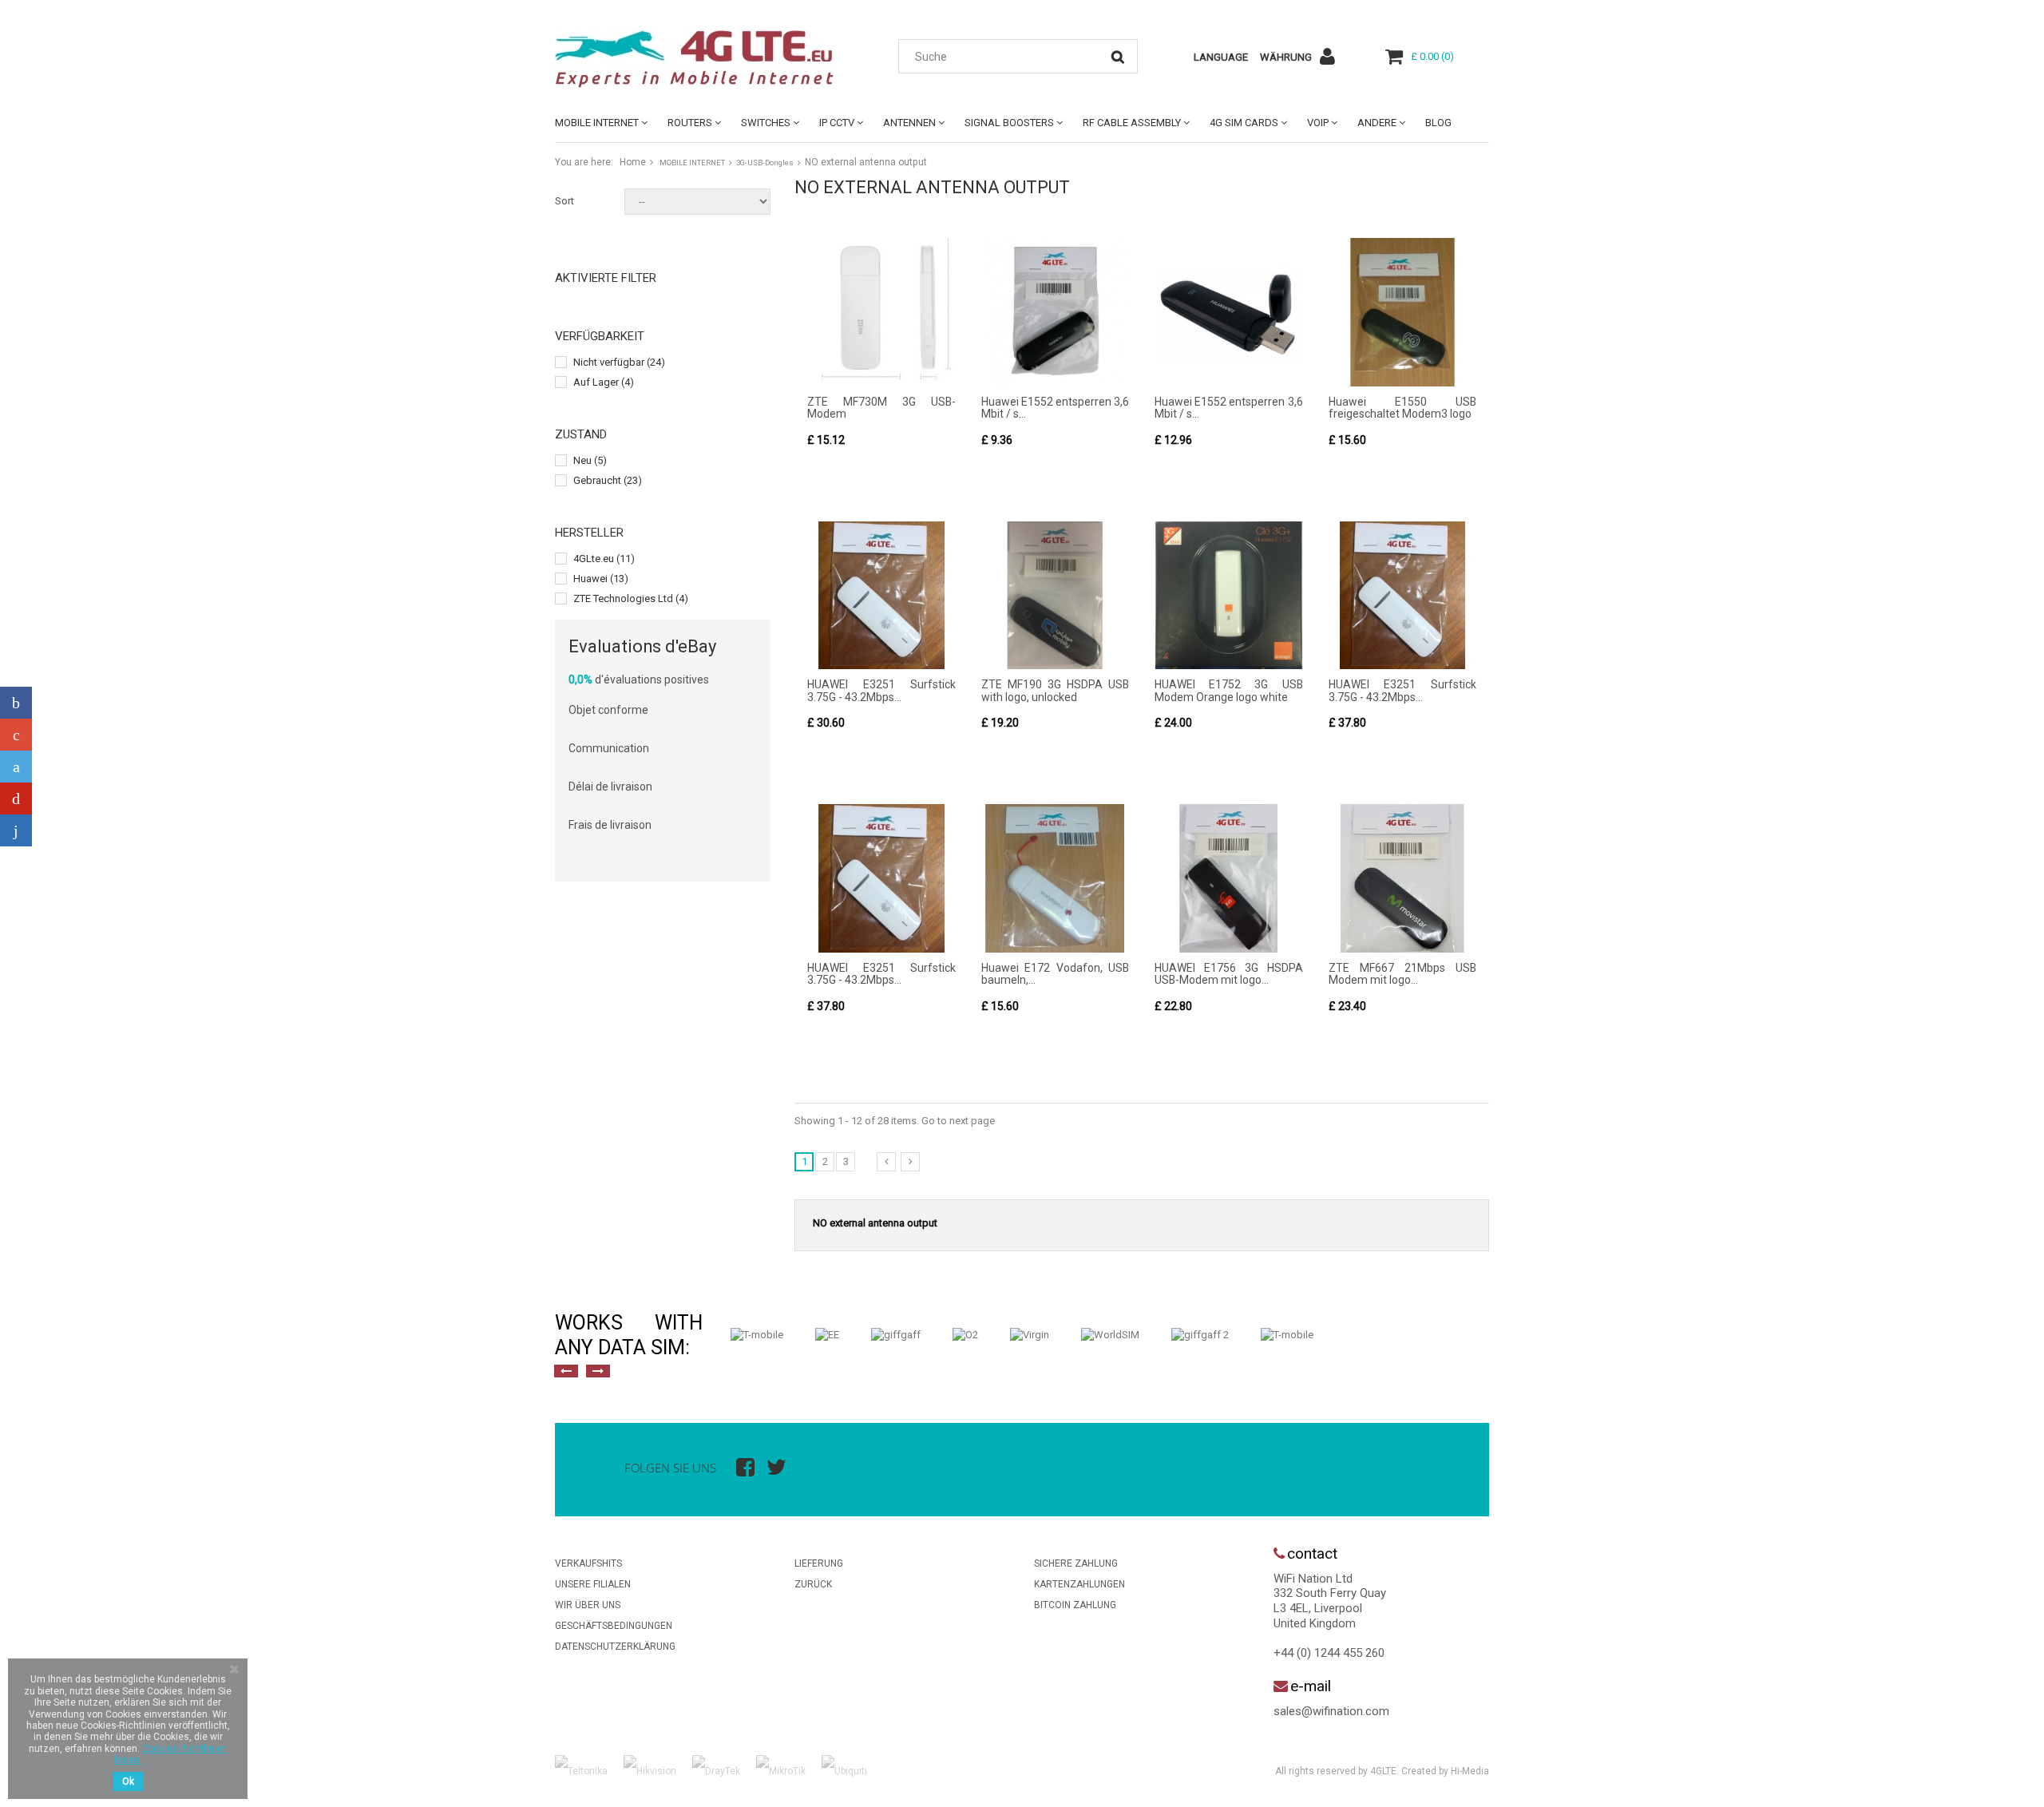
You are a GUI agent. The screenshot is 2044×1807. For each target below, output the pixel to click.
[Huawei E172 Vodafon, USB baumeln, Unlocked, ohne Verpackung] (1056, 878)
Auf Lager (604, 382)
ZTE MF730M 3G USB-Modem (881, 408)
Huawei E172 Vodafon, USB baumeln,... (1056, 974)
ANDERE (1377, 123)
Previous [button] (566, 1371)
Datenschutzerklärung (615, 1647)
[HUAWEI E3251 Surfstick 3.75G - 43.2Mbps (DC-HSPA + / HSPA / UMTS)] (881, 596)
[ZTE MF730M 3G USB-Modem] (881, 312)
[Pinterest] (16, 798)
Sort (564, 201)
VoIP (1318, 123)
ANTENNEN (909, 123)
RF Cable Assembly (1132, 123)
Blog (1438, 123)
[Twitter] (16, 767)
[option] (757, 1335)
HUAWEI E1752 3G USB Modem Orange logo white (1229, 690)
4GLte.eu (604, 559)
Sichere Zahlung (1076, 1563)
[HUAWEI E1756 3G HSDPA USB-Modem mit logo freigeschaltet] (1229, 878)
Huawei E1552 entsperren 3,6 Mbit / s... (1056, 408)
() (1432, 56)
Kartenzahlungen (1079, 1584)
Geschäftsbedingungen (614, 1626)
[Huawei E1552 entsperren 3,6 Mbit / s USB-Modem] (1056, 312)
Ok (128, 1781)
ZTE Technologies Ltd (631, 598)
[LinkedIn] (16, 830)
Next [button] (598, 1371)
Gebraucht (608, 480)
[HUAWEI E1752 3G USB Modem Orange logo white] (1229, 596)
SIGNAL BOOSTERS (1009, 123)
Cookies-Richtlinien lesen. (171, 1754)
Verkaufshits (588, 1563)
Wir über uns (588, 1605)
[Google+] (16, 735)
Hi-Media (1470, 1771)
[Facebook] (16, 703)
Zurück (813, 1584)
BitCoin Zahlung (1075, 1605)
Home (633, 162)
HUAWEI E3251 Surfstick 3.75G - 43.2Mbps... (881, 690)
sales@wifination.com (1331, 1711)
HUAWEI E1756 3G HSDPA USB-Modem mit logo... (1229, 974)
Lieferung (819, 1563)
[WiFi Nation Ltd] (703, 59)
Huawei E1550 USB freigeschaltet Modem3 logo (1403, 408)
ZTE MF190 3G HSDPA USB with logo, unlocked (1056, 690)
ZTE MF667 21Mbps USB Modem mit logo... (1403, 974)
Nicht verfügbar (619, 362)
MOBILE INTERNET (597, 123)
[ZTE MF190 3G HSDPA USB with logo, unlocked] (1056, 596)
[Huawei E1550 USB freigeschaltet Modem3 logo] (1403, 312)
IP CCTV (837, 123)
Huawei (601, 579)
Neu (590, 460)
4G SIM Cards (1244, 123)
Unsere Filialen (593, 1584)
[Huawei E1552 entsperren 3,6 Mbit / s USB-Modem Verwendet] (1229, 312)
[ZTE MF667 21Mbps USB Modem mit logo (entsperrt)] (1403, 878)
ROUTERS (690, 123)
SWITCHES (766, 123)
